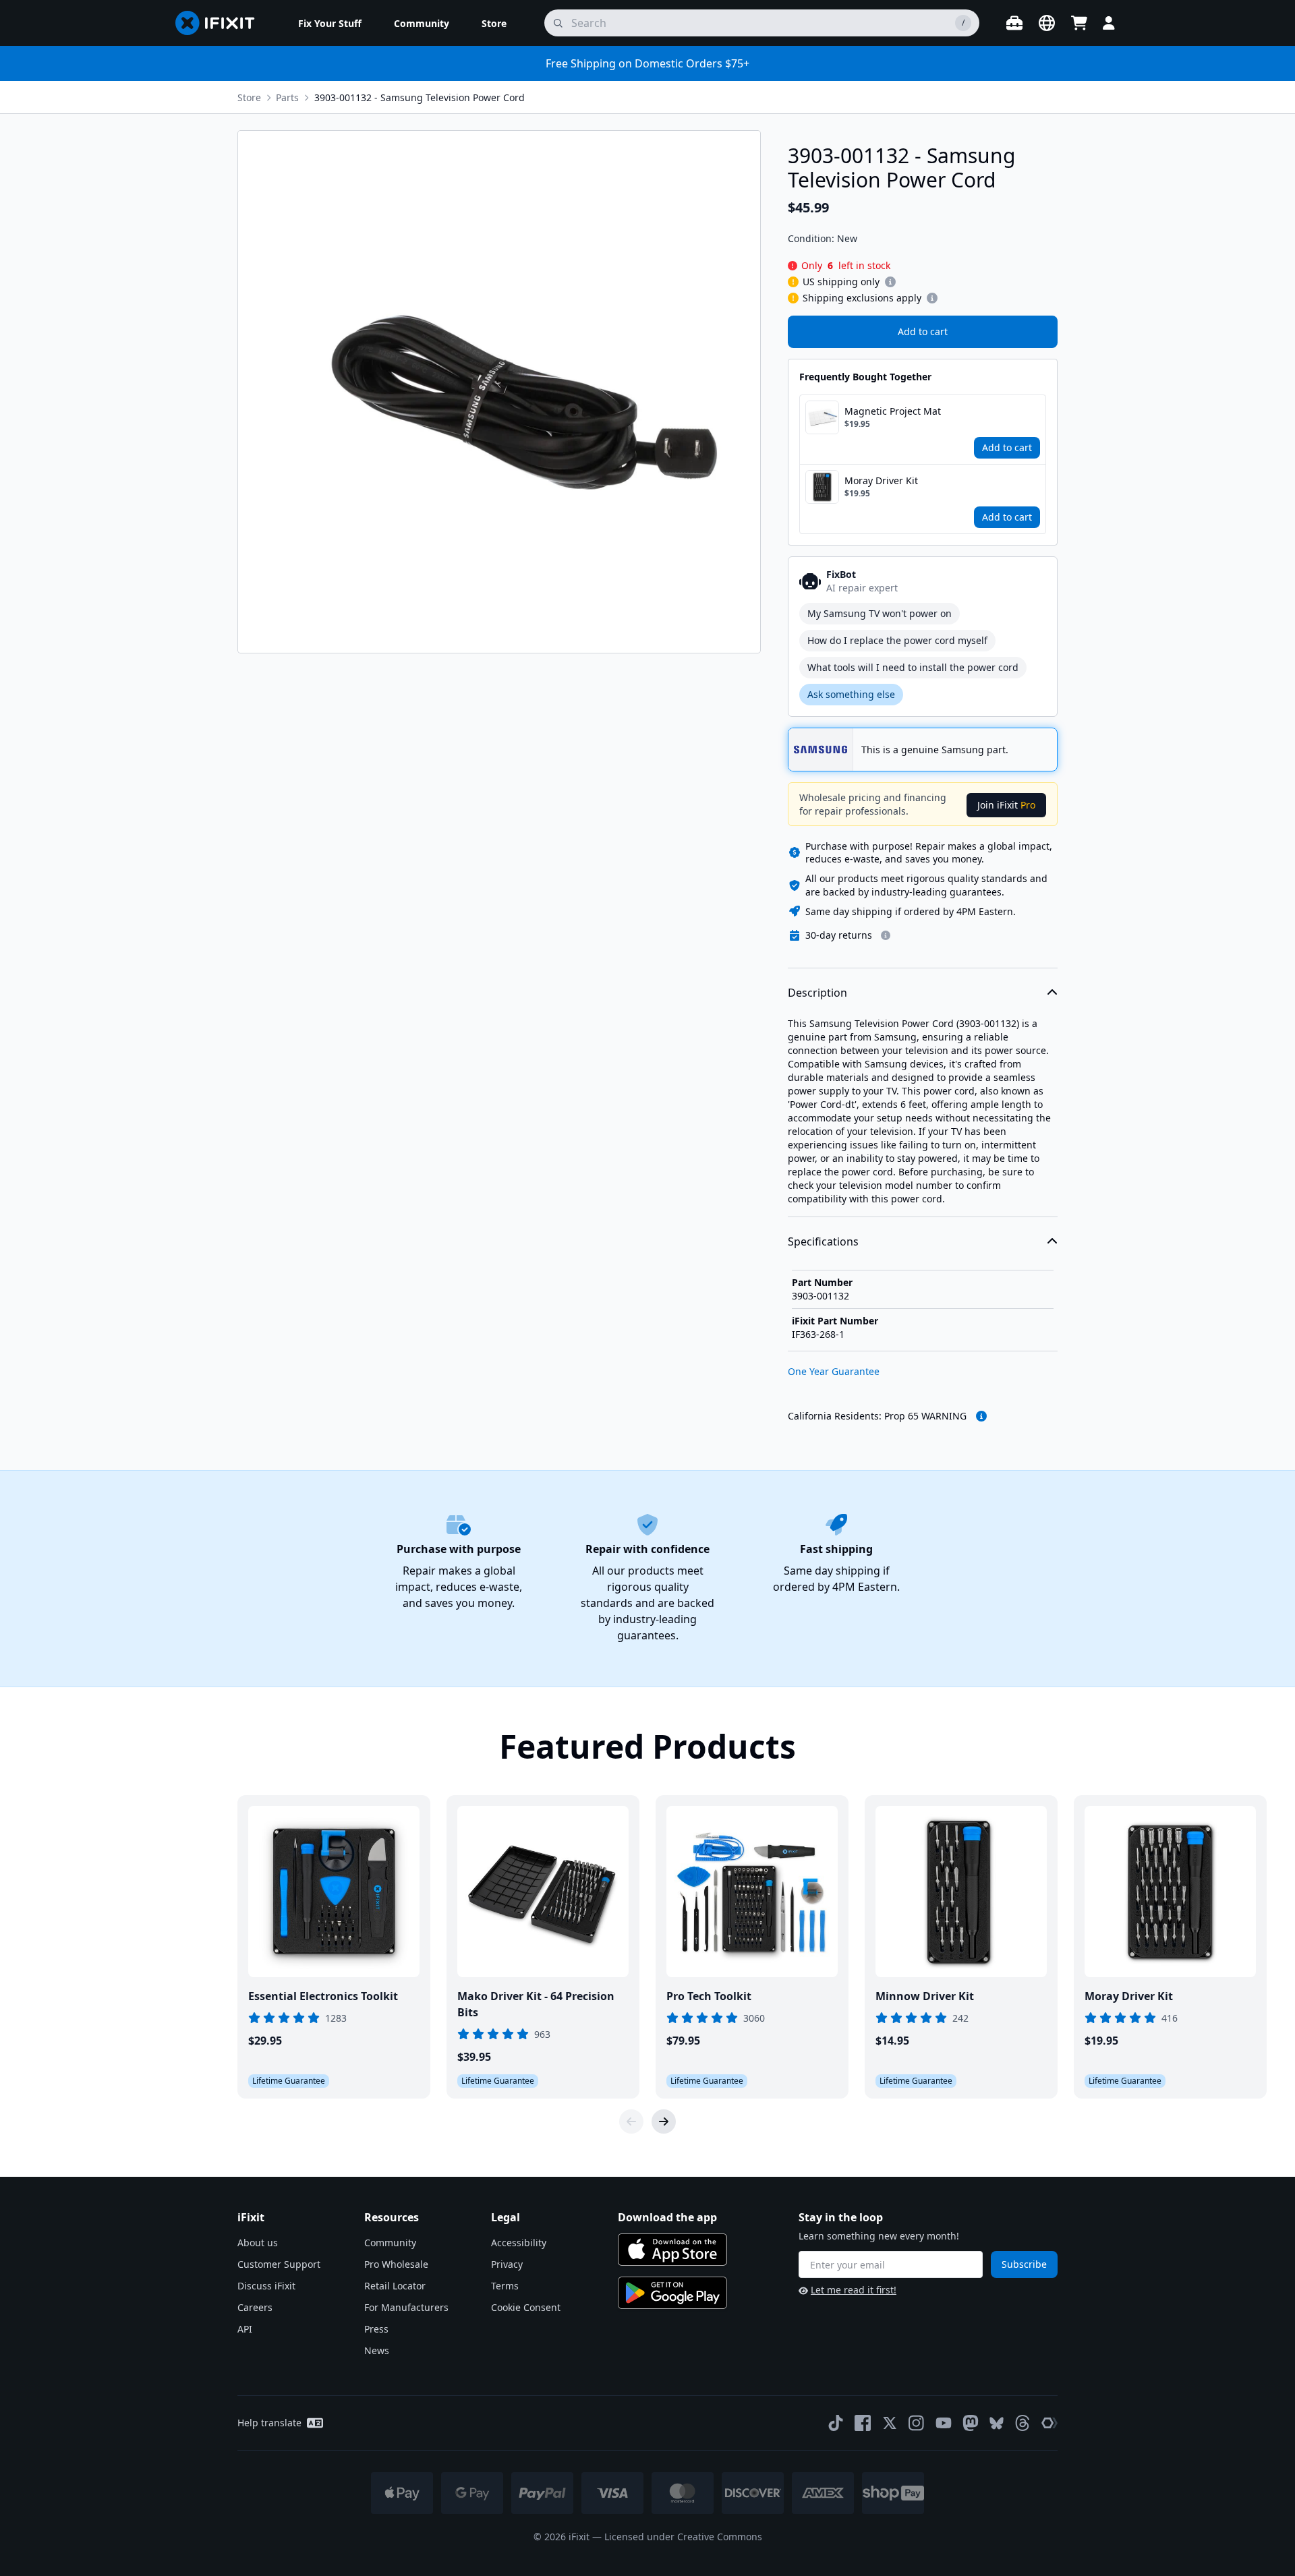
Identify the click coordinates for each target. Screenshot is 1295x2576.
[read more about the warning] (981, 1416)
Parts (287, 97)
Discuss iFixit (266, 2286)
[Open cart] (1079, 23)
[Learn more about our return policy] (886, 935)
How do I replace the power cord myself (897, 640)
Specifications (823, 1241)
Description (817, 993)
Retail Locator (395, 2286)
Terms (505, 2286)
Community (390, 2243)
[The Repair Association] (1049, 2423)
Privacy (507, 2264)
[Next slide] (664, 2121)
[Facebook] (863, 2423)
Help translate (269, 2423)
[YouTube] (944, 2423)
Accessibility (519, 2243)
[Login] (1109, 23)
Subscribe (1024, 2264)
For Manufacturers (406, 2307)
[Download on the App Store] (672, 2250)
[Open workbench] (1014, 23)
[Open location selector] (1047, 23)
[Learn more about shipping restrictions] (890, 282)
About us (258, 2243)
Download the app (667, 2217)
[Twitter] (890, 2423)
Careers (255, 2307)
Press (376, 2329)
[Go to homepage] (221, 23)
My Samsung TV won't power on (880, 613)
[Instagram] (917, 2423)
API (245, 2329)
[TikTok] (836, 2423)
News (377, 2350)
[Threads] (1023, 2423)
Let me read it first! (854, 2290)
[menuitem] (330, 23)
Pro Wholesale (396, 2264)
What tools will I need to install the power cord (913, 667)
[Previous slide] (631, 2121)
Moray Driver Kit (881, 480)
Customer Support (279, 2264)
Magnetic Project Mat (893, 411)
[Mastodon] (971, 2423)
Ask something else (851, 694)
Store (249, 97)
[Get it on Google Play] (672, 2293)
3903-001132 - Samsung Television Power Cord (420, 97)
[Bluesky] (997, 2423)
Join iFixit (1006, 805)
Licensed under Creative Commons (683, 2537)
